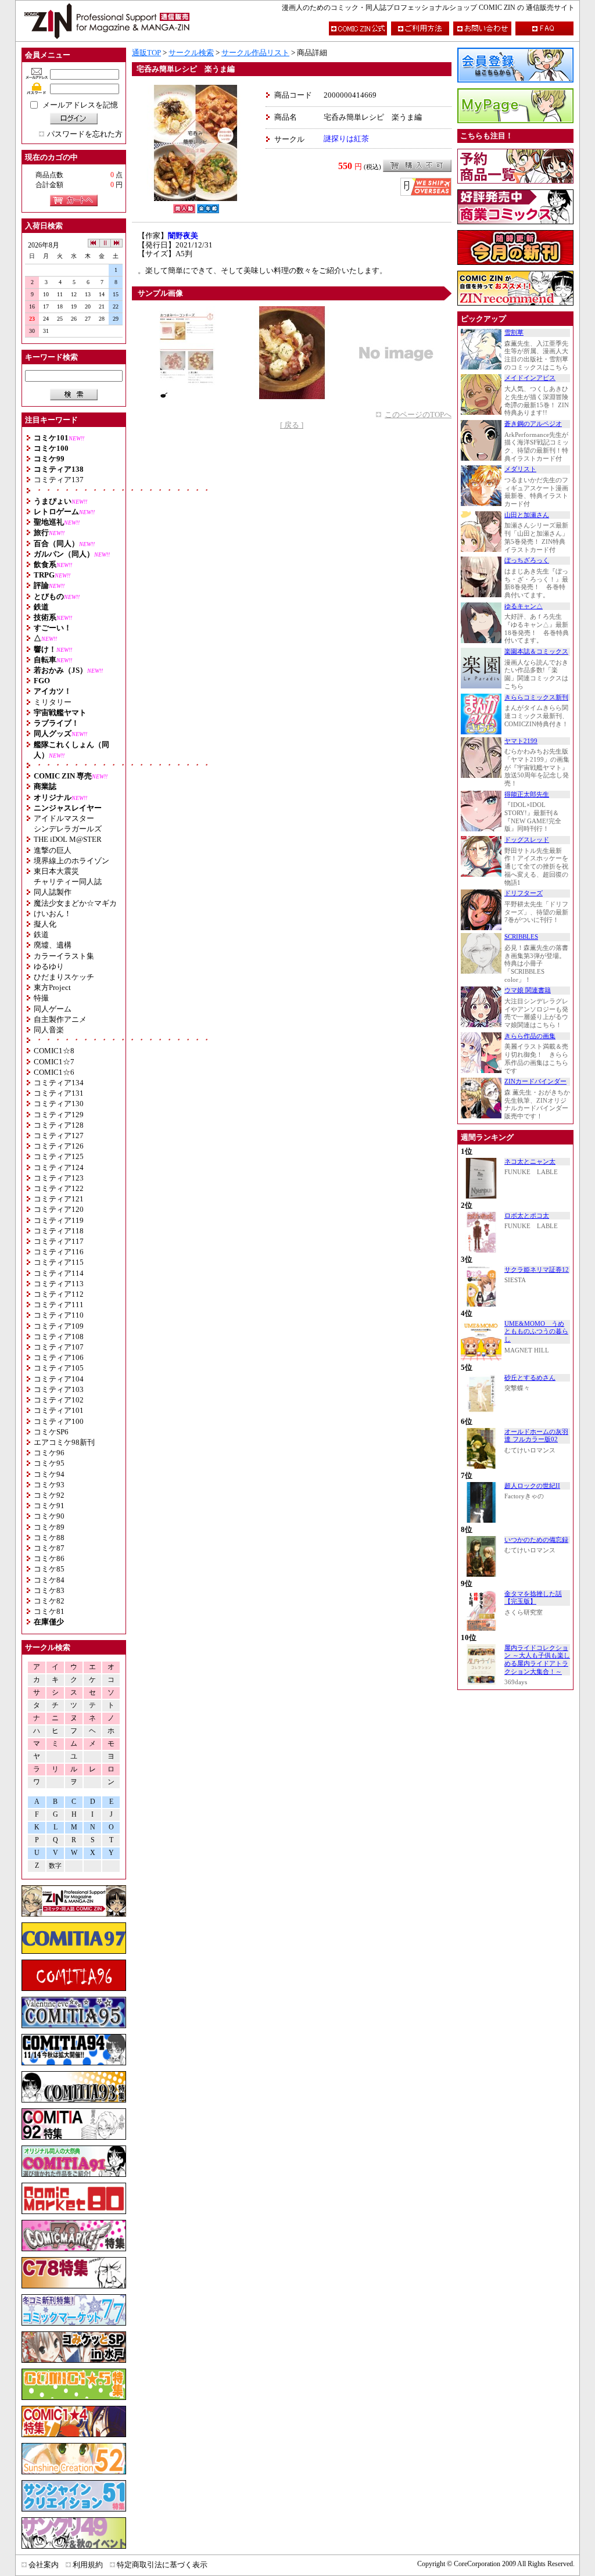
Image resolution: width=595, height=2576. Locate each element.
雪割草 (514, 333)
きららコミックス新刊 (536, 697)
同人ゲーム (53, 1009)
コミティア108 (59, 1337)
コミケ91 (49, 1506)
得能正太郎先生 (527, 794)
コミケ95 (49, 1463)
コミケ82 (49, 1601)
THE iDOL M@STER (68, 839)
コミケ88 (49, 1538)
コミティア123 (59, 1178)
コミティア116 (59, 1252)
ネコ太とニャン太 (530, 1162)
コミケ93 (49, 1485)
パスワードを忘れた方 (85, 134)
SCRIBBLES (521, 937)
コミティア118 (59, 1231)
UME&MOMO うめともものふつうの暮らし (536, 1332)
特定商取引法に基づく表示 (162, 2565)
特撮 (41, 998)
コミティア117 (59, 1241)
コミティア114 (59, 1273)
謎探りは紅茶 (346, 139)
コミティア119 (59, 1220)
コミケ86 (49, 1558)
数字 (55, 1866)
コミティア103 (59, 1389)
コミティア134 (59, 1083)
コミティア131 (59, 1093)
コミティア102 (59, 1400)
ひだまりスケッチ (64, 977)
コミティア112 (59, 1294)
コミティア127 (59, 1135)
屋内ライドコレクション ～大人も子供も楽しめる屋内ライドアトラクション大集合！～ (537, 1660)
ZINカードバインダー (535, 1081)
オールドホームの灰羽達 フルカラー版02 (536, 1436)
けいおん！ (53, 914)
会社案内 (44, 2565)
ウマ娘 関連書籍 (528, 990)
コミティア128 (59, 1125)
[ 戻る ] (292, 425)
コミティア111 (59, 1305)
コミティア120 (59, 1209)
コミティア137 (59, 480)
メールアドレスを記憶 (80, 105)
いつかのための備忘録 (536, 1540)
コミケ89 (49, 1527)
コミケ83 (49, 1590)
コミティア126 (59, 1146)
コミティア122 (59, 1188)
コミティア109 (59, 1326)
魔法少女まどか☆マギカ (75, 903)
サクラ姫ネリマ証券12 (537, 1270)
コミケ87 (49, 1548)
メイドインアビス (530, 378)
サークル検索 (191, 53)
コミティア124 (59, 1167)
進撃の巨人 (53, 850)
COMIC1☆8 (54, 1051)
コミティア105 (59, 1368)
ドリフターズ (524, 893)
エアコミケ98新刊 (64, 1442)
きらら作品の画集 (530, 1036)
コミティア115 (59, 1262)
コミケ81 (49, 1611)
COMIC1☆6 (54, 1072)
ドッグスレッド (527, 840)
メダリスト (520, 469)
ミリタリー (53, 702)
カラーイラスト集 (64, 956)
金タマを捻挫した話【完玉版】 (533, 1598)
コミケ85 (49, 1569)
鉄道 (41, 934)
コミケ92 (49, 1495)
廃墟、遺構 (53, 945)
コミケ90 (49, 1516)
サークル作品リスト (255, 53)
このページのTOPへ (418, 415)
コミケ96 (49, 1453)
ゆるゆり (49, 966)
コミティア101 (59, 1410)
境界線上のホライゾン (71, 861)
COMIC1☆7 (54, 1062)
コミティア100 (59, 1421)
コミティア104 (59, 1379)
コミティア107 (59, 1347)
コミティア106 (59, 1357)
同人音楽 (49, 1030)
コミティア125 (59, 1156)
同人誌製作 (53, 892)
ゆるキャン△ (524, 606)
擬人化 (45, 924)
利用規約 (88, 2565)
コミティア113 (59, 1284)
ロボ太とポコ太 (527, 1216)
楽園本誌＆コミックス (536, 652)
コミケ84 (49, 1580)
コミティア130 (59, 1104)
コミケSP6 (51, 1432)
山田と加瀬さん (527, 515)
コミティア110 (59, 1315)
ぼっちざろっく (527, 560)
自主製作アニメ (60, 1019)
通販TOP (146, 53)
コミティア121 (59, 1199)
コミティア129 (59, 1115)
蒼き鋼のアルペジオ (533, 424)
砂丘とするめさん (530, 1378)
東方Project (52, 987)
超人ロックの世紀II (532, 1486)
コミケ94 (49, 1474)
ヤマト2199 (521, 741)
